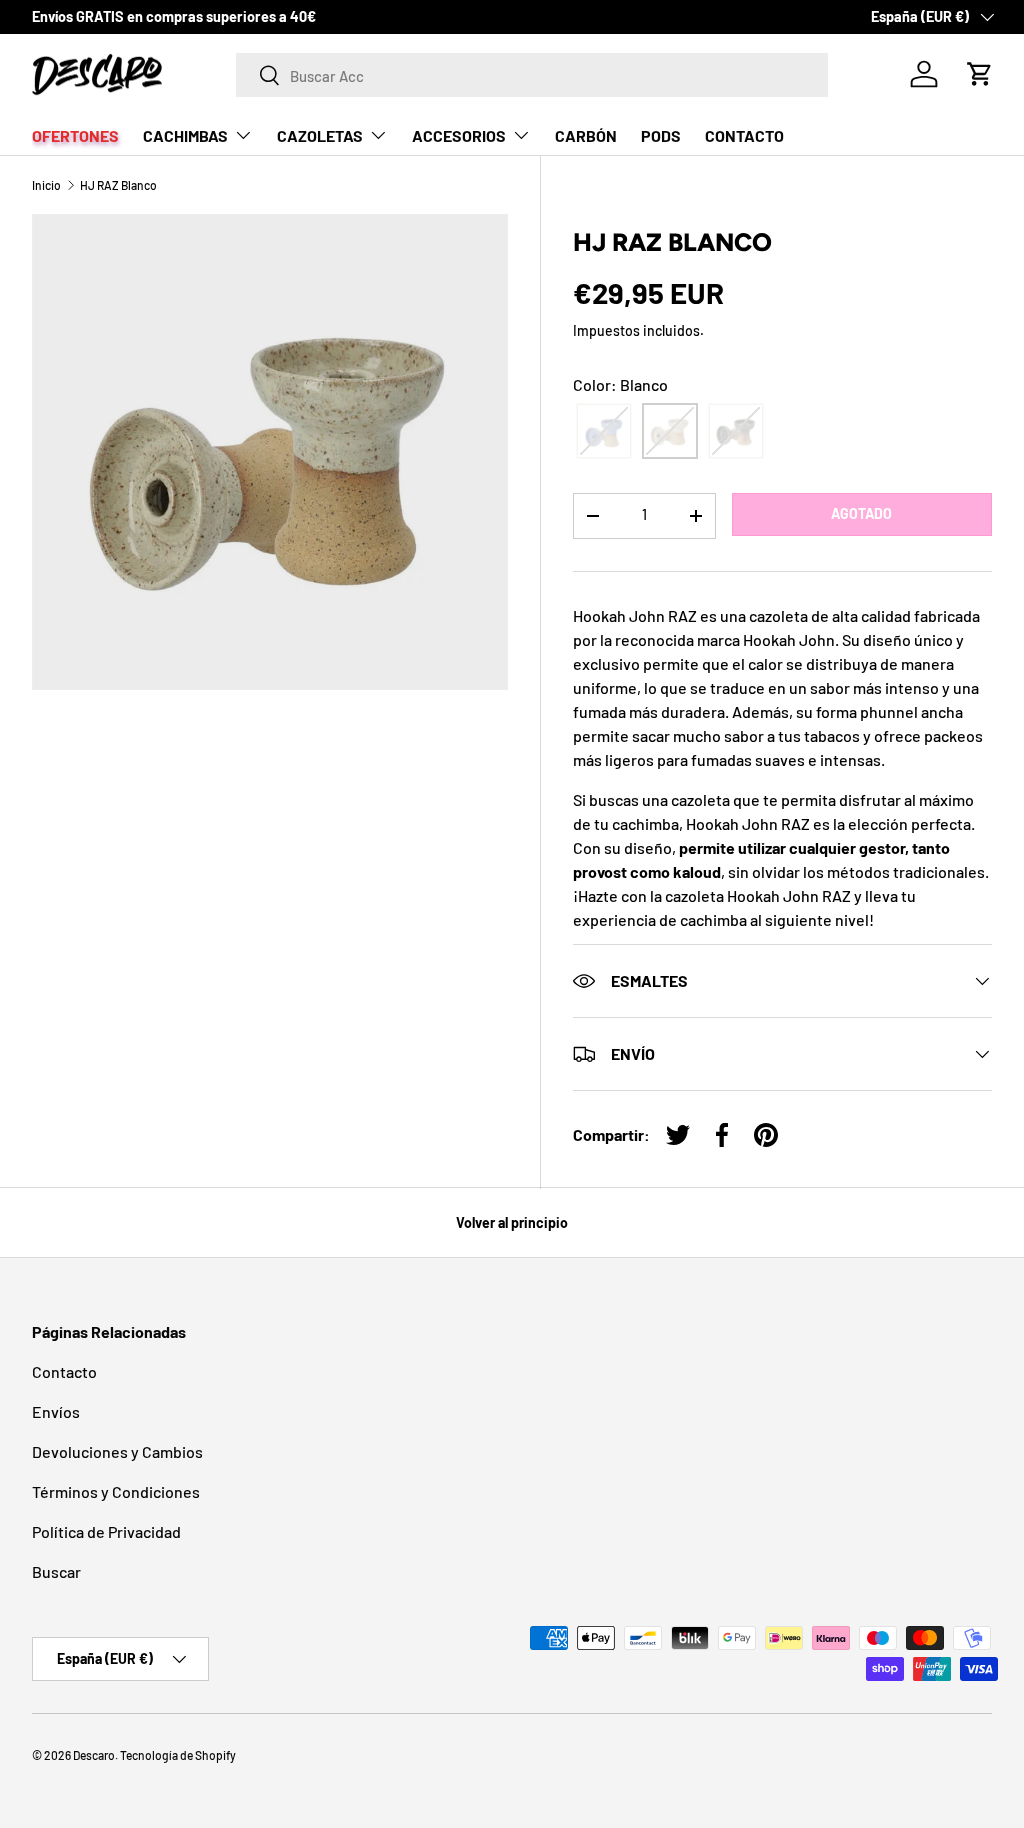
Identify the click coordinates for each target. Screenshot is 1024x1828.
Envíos (56, 1411)
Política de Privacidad (106, 1531)
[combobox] (532, 75)
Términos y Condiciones (116, 1491)
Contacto (64, 1371)
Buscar (56, 1571)
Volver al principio (512, 1222)
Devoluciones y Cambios (117, 1451)
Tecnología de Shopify (178, 1755)
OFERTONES (75, 135)
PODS (661, 135)
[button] (980, 74)
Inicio (46, 185)
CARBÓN (586, 135)
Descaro (94, 1755)
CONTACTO (744, 135)
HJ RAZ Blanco (118, 185)
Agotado (861, 513)
